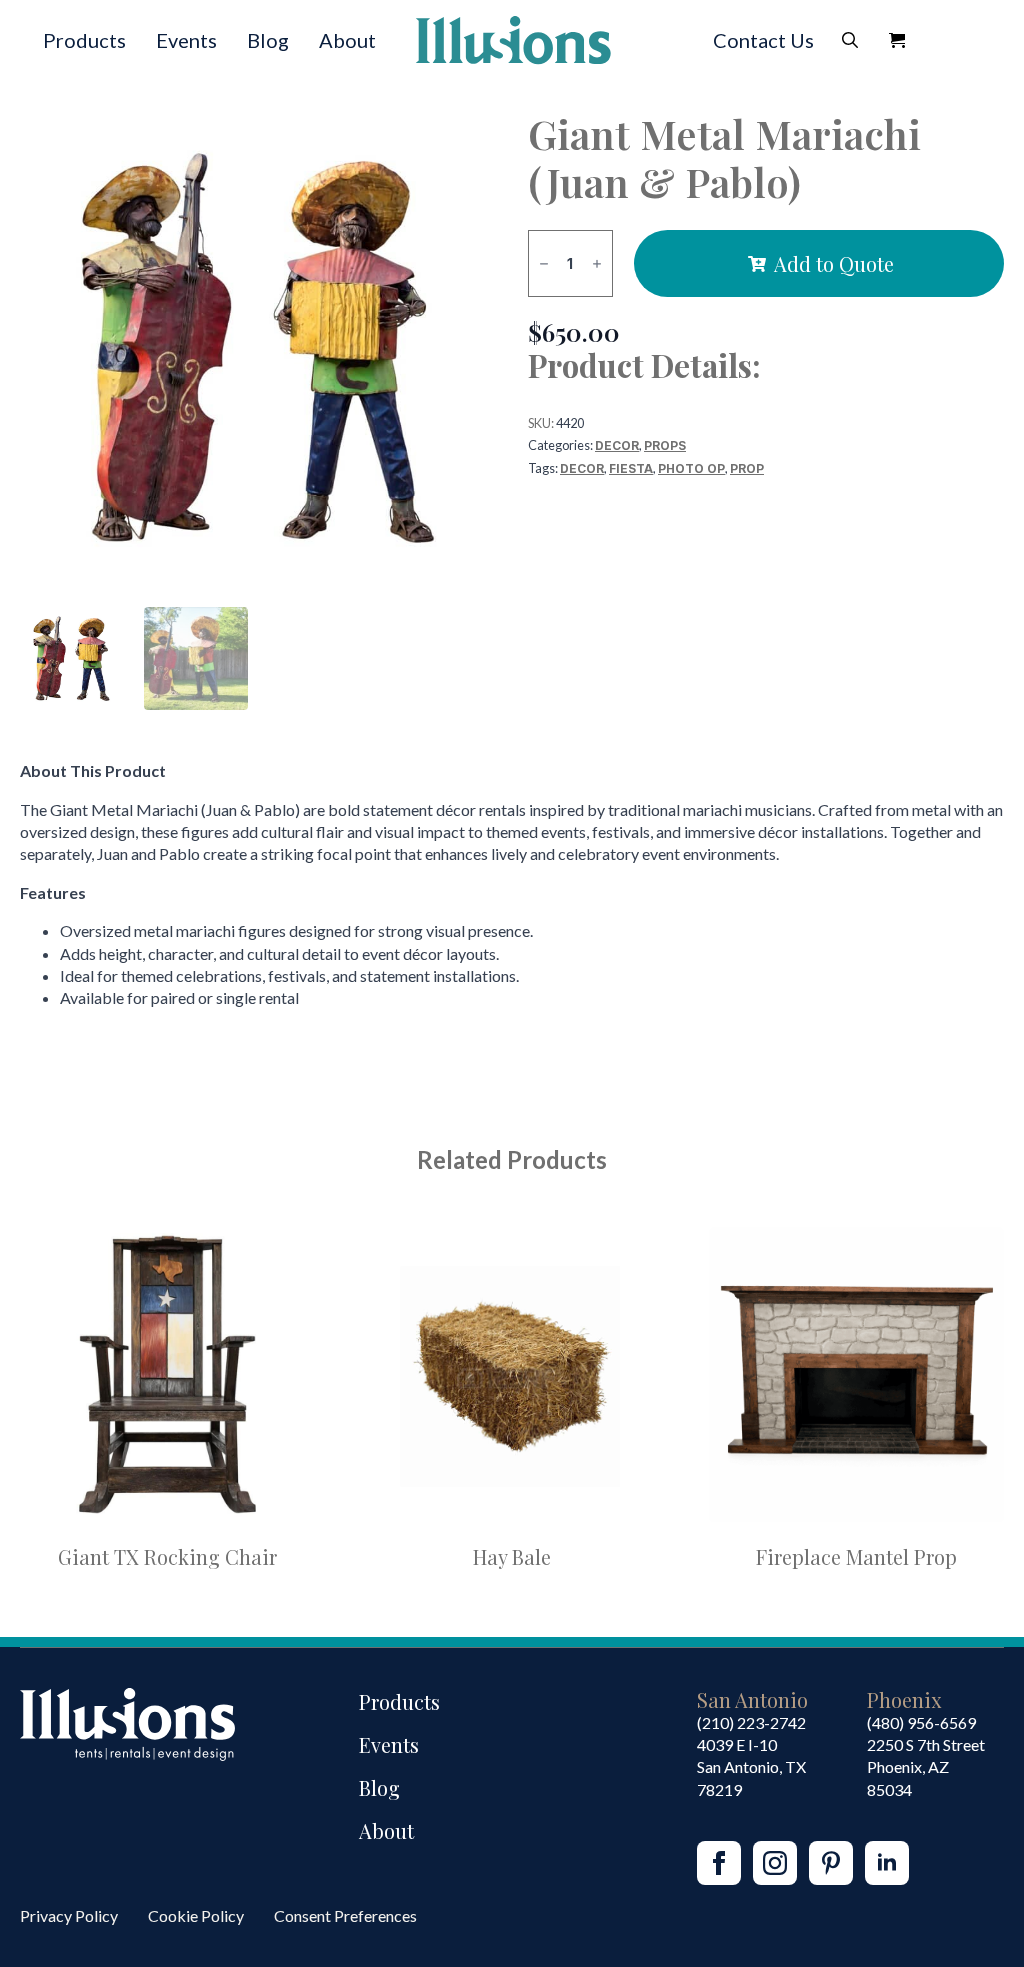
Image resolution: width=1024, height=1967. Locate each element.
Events (186, 40)
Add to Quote (834, 263)
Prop (747, 468)
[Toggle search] (850, 40)
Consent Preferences (345, 1915)
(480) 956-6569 (921, 1722)
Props (665, 445)
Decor (617, 445)
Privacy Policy (69, 1915)
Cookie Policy (196, 1915)
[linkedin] (887, 1863)
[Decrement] (544, 263)
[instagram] (775, 1863)
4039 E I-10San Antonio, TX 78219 (751, 1767)
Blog (268, 40)
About (347, 40)
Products (84, 40)
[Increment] (597, 263)
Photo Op (691, 468)
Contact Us (763, 40)
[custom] (831, 1863)
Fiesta (631, 468)
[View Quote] (897, 40)
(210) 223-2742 (751, 1722)
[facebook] (719, 1863)
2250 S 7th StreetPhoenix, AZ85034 (926, 1767)
